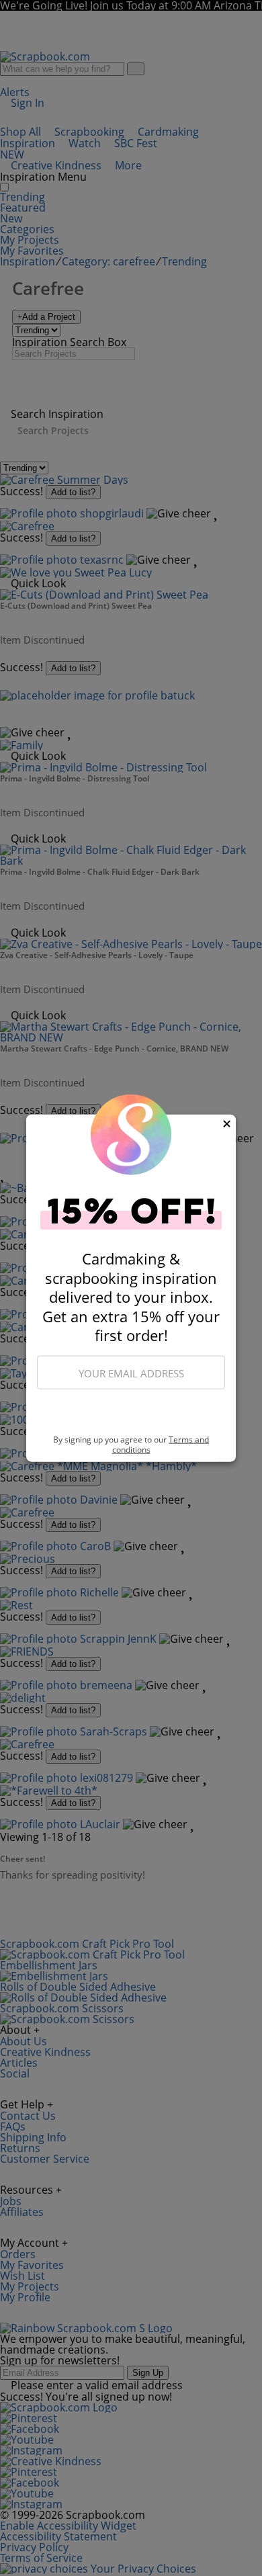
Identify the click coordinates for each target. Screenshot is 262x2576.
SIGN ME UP (131, 1412)
